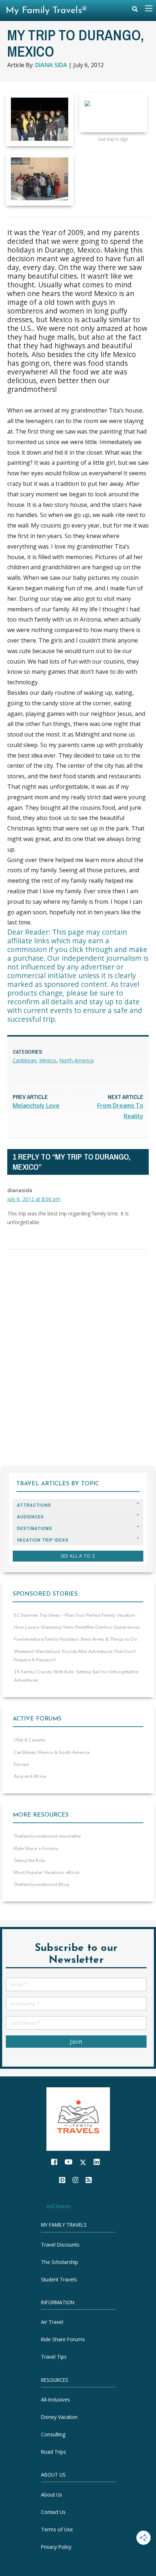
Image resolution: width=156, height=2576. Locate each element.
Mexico (48, 1060)
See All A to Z (78, 1556)
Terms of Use (57, 2529)
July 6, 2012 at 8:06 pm (34, 1199)
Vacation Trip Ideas (43, 1540)
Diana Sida (51, 65)
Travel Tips (54, 2357)
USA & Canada (29, 1740)
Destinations (35, 1528)
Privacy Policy (56, 2546)
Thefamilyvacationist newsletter (48, 1836)
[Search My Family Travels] (135, 11)
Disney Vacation (59, 2417)
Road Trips (54, 2452)
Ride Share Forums (63, 2339)
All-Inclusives (56, 2399)
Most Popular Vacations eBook (47, 1872)
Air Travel (52, 2322)
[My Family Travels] (78, 2118)
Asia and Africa (30, 1776)
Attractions (34, 1505)
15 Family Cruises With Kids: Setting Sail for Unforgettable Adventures (76, 1676)
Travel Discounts (60, 2244)
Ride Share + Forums (36, 1849)
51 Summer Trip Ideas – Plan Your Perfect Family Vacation (74, 1615)
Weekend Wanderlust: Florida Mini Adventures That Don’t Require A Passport (75, 1656)
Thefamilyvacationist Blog (41, 1884)
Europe (21, 1764)
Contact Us (53, 2512)
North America (76, 1060)
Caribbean (24, 1060)
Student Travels (59, 2279)
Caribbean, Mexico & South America (52, 1752)
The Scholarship (59, 2262)
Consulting (53, 2434)
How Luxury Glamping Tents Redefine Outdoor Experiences (77, 1627)
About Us (52, 2494)
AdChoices (59, 2206)
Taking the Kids (30, 1861)
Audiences (30, 1517)
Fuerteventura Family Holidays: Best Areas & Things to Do (75, 1639)
